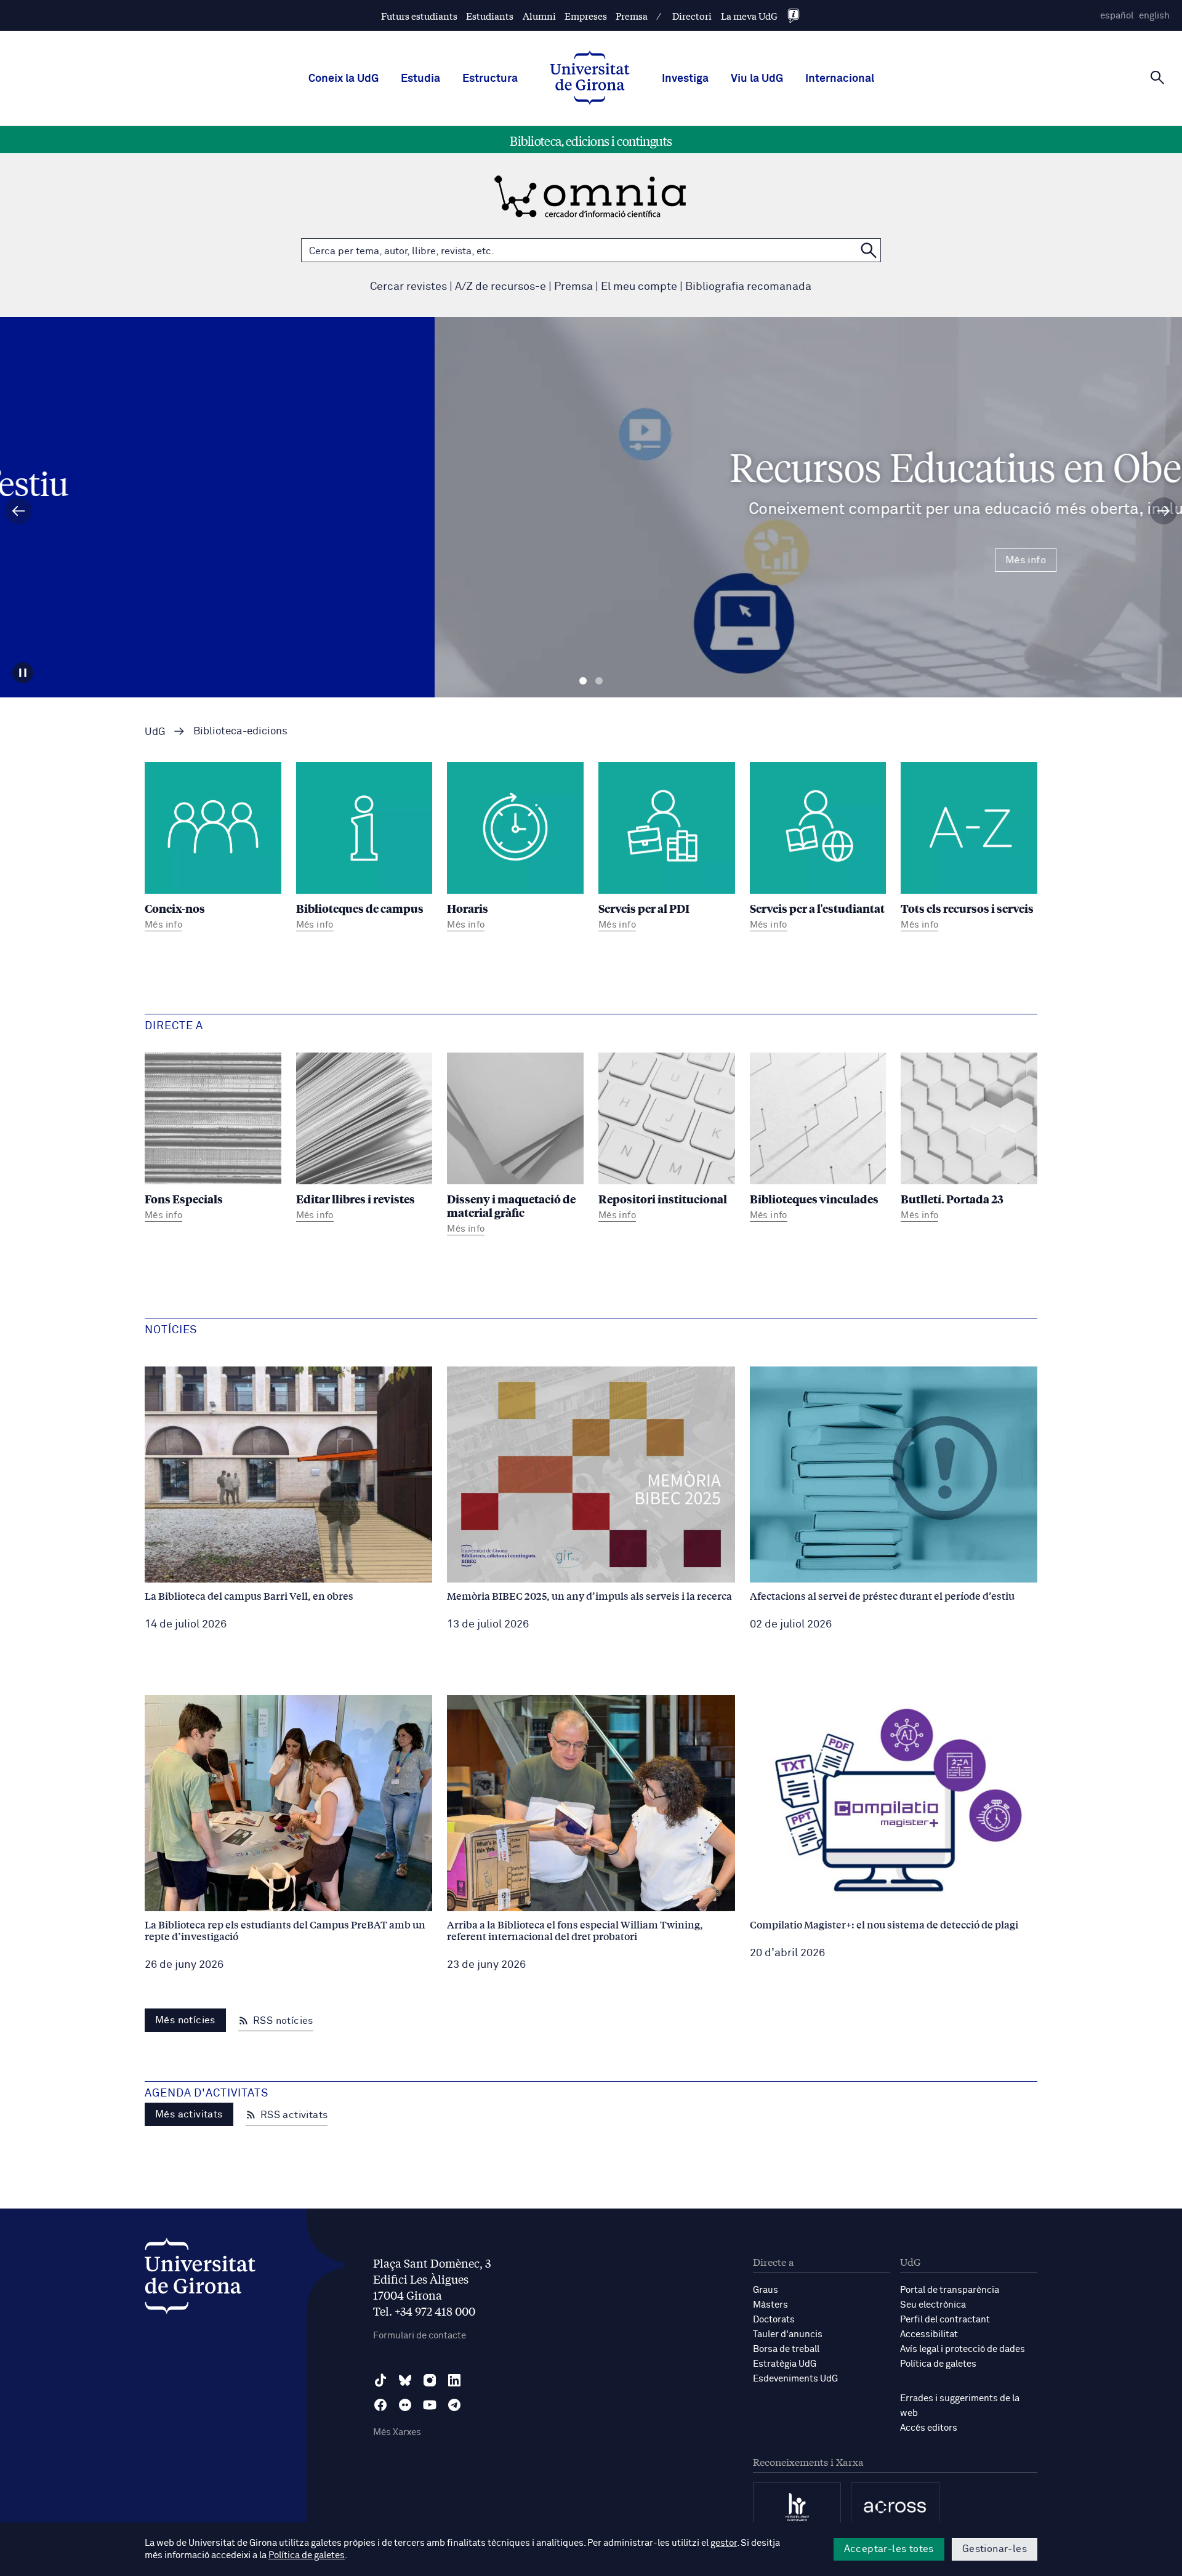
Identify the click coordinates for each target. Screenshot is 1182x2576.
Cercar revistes (408, 287)
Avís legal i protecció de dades (963, 2349)
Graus (766, 2290)
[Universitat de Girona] (200, 2279)
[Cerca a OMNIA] (869, 250)
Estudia (420, 79)
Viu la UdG (757, 79)
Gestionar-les (995, 2549)
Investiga (685, 79)
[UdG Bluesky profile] (405, 2380)
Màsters (770, 2305)
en (1154, 16)
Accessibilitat (929, 2334)
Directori (692, 16)
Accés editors (929, 2428)
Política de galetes (938, 2364)
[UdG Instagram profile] (430, 2380)
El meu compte (639, 287)
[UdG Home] (590, 79)
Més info (591, 560)
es (1117, 16)
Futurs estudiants (419, 16)
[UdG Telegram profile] (454, 2405)
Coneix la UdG (344, 79)
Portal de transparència (950, 2290)
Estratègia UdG (785, 2364)
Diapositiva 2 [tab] (599, 681)
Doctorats (774, 2320)
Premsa (632, 16)
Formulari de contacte (420, 2336)
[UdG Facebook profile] (380, 2405)
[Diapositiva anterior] (18, 511)
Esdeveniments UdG (795, 2379)
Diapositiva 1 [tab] (583, 681)
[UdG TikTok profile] (380, 2380)
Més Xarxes (397, 2432)
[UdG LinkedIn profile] (454, 2380)
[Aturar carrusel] (23, 673)
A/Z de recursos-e (501, 287)
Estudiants (490, 16)
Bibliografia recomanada (748, 287)
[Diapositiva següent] (1164, 511)
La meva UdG (749, 16)
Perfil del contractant (945, 2320)
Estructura (490, 79)
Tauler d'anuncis (788, 2334)
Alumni (539, 16)
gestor (724, 2543)
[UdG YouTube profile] (430, 2405)
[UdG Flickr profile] (405, 2405)
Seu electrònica (933, 2305)
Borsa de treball (786, 2349)
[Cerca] (1157, 78)
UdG (155, 732)
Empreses (586, 16)
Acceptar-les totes (889, 2549)
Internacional (840, 79)
